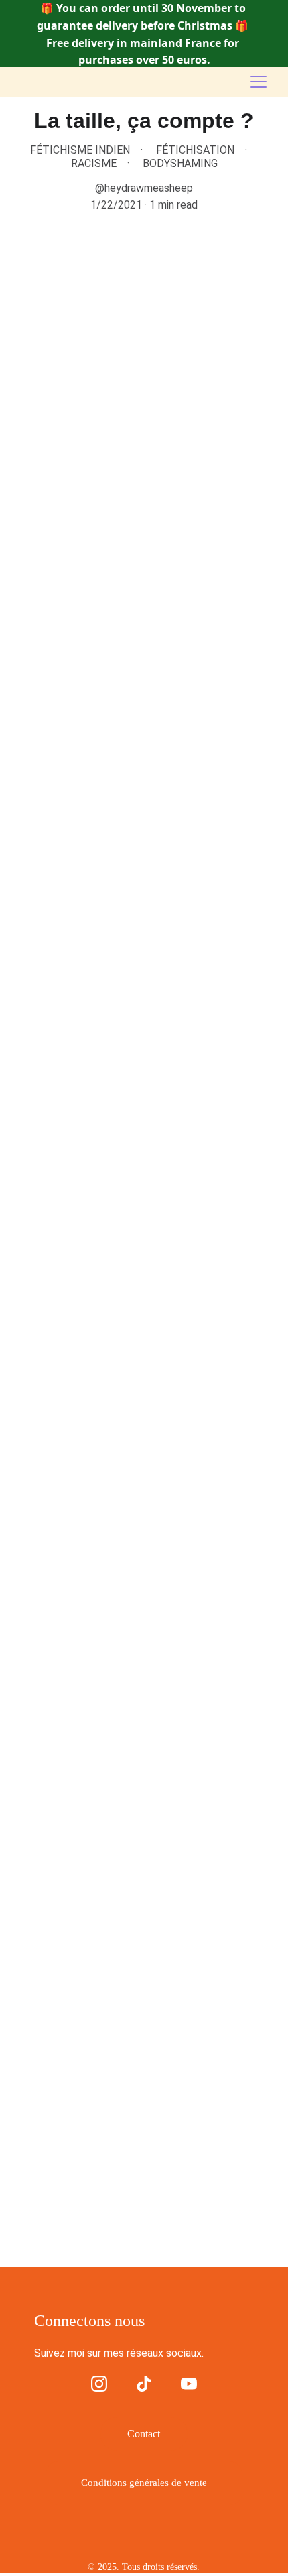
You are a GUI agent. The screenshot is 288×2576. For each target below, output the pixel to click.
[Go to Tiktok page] (144, 2384)
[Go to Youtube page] (189, 2384)
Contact (144, 2434)
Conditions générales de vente (144, 2483)
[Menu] (259, 82)
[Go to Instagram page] (99, 2384)
